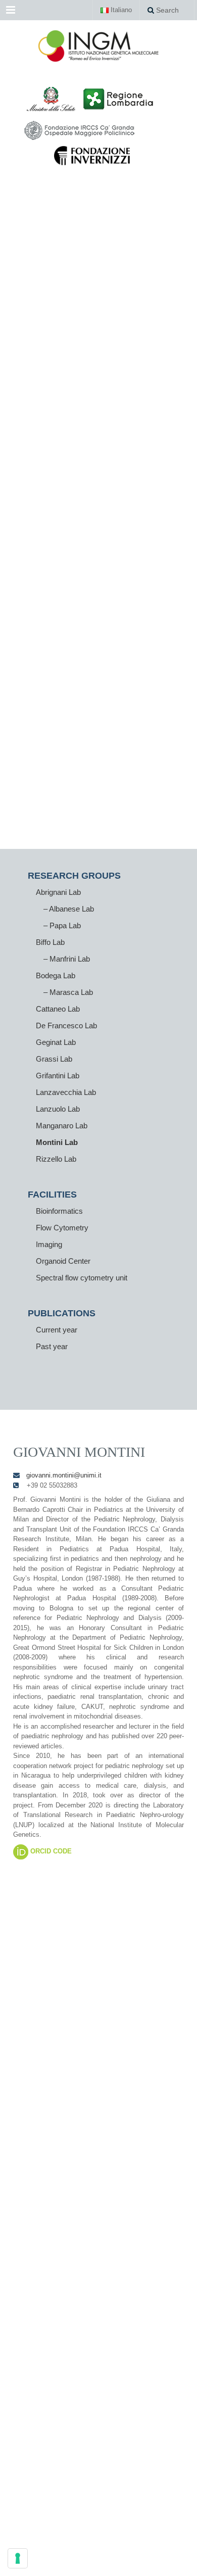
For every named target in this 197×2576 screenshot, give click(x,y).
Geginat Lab (56, 1042)
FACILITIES (52, 1195)
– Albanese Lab (69, 909)
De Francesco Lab (66, 1025)
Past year (52, 1346)
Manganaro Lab (62, 1126)
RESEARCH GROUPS (74, 876)
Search (166, 10)
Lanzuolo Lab (58, 1109)
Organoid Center (63, 1261)
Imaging (49, 1244)
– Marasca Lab (68, 992)
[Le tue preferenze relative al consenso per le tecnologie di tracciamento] (18, 2558)
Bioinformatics (59, 1211)
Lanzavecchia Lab (66, 1092)
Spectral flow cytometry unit (82, 1278)
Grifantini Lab (58, 1076)
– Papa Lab (62, 925)
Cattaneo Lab (58, 1009)
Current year (57, 1330)
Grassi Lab (54, 1059)
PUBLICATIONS (62, 1313)
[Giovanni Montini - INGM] (98, 45)
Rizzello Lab (56, 1159)
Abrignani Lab (58, 892)
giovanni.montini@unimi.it (64, 1475)
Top (186, 2562)
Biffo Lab (50, 942)
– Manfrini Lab (67, 959)
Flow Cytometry (62, 1228)
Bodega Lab (56, 975)
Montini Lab (57, 1142)
